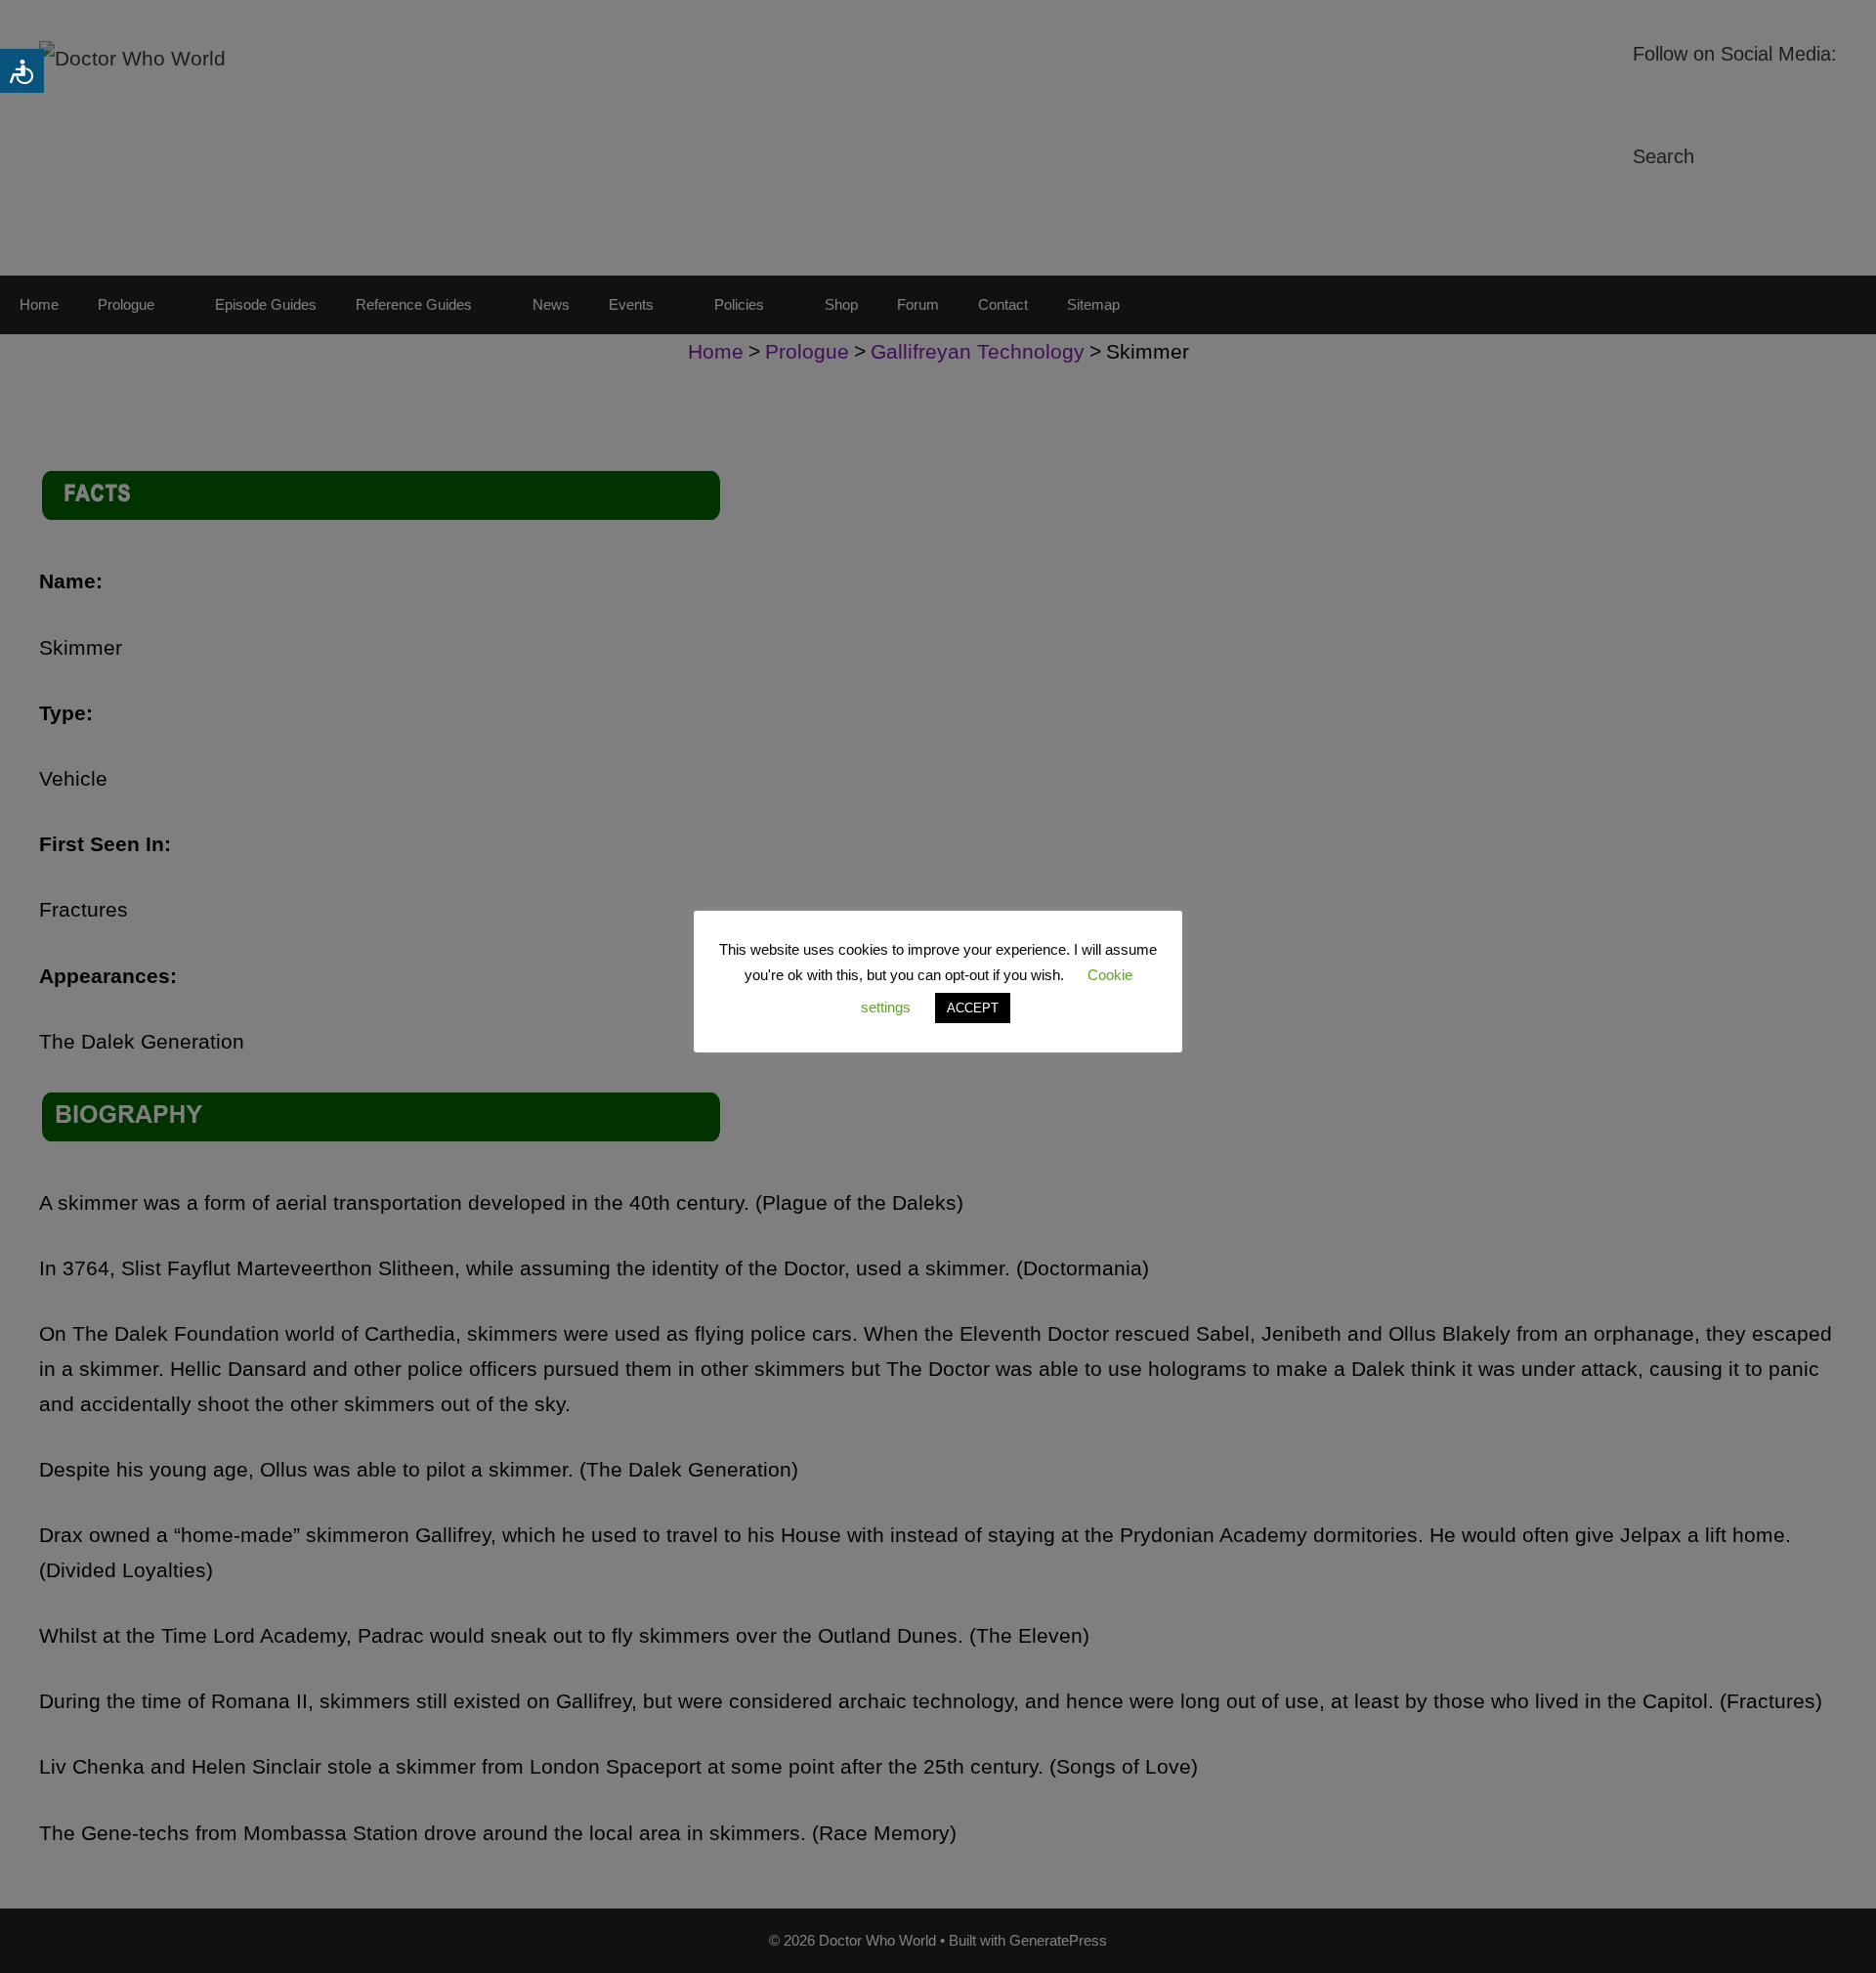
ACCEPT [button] (973, 1008)
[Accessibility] (22, 71)
